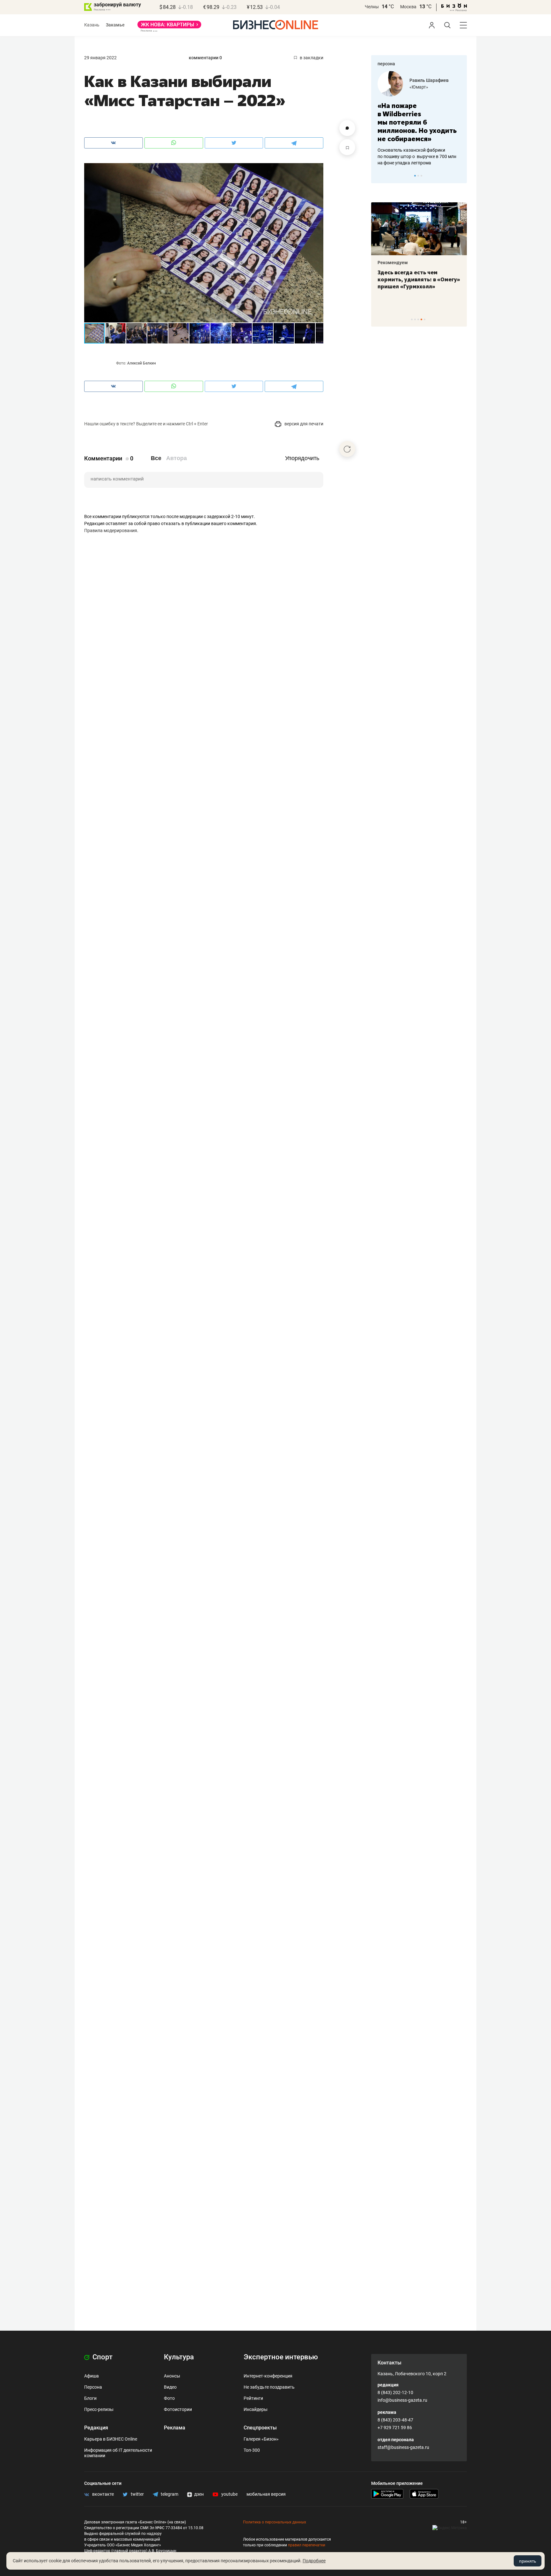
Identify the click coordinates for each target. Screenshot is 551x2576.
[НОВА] (169, 27)
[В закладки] (347, 147)
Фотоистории (178, 2409)
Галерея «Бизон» (261, 2439)
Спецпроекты (260, 2428)
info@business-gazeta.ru (402, 2400)
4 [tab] (421, 319)
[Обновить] (347, 449)
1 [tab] (415, 176)
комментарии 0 (205, 58)
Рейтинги (253, 2398)
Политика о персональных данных (275, 2522)
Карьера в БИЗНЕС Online (111, 2439)
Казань (92, 25)
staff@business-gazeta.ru (403, 2447)
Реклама (175, 2428)
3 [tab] (421, 176)
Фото (169, 2398)
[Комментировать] (347, 128)
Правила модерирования (111, 530)
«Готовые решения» (430, 87)
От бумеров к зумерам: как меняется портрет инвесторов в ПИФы (414, 279)
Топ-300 (252, 2450)
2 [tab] (418, 176)
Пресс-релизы (99, 2409)
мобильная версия (266, 2494)
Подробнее (314, 2561)
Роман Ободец (425, 80)
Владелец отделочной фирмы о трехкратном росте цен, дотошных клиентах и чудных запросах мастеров (418, 148)
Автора (176, 458)
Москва (408, 7)
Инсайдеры (256, 2409)
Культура (179, 2357)
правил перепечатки (307, 2545)
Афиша (92, 2376)
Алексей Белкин (142, 363)
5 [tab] (425, 319)
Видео (170, 2387)
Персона (93, 2387)
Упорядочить (302, 458)
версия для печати (303, 424)
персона (386, 64)
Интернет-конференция (268, 2376)
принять (528, 2561)
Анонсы (172, 2376)
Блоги (90, 2398)
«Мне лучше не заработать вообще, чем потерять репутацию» (417, 118)
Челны (372, 7)
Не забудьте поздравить (269, 2387)
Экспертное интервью (281, 2357)
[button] (318, 169)
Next (460, 176)
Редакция (96, 2428)
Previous (380, 176)
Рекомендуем (393, 263)
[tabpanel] (419, 114)
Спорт (102, 2357)
